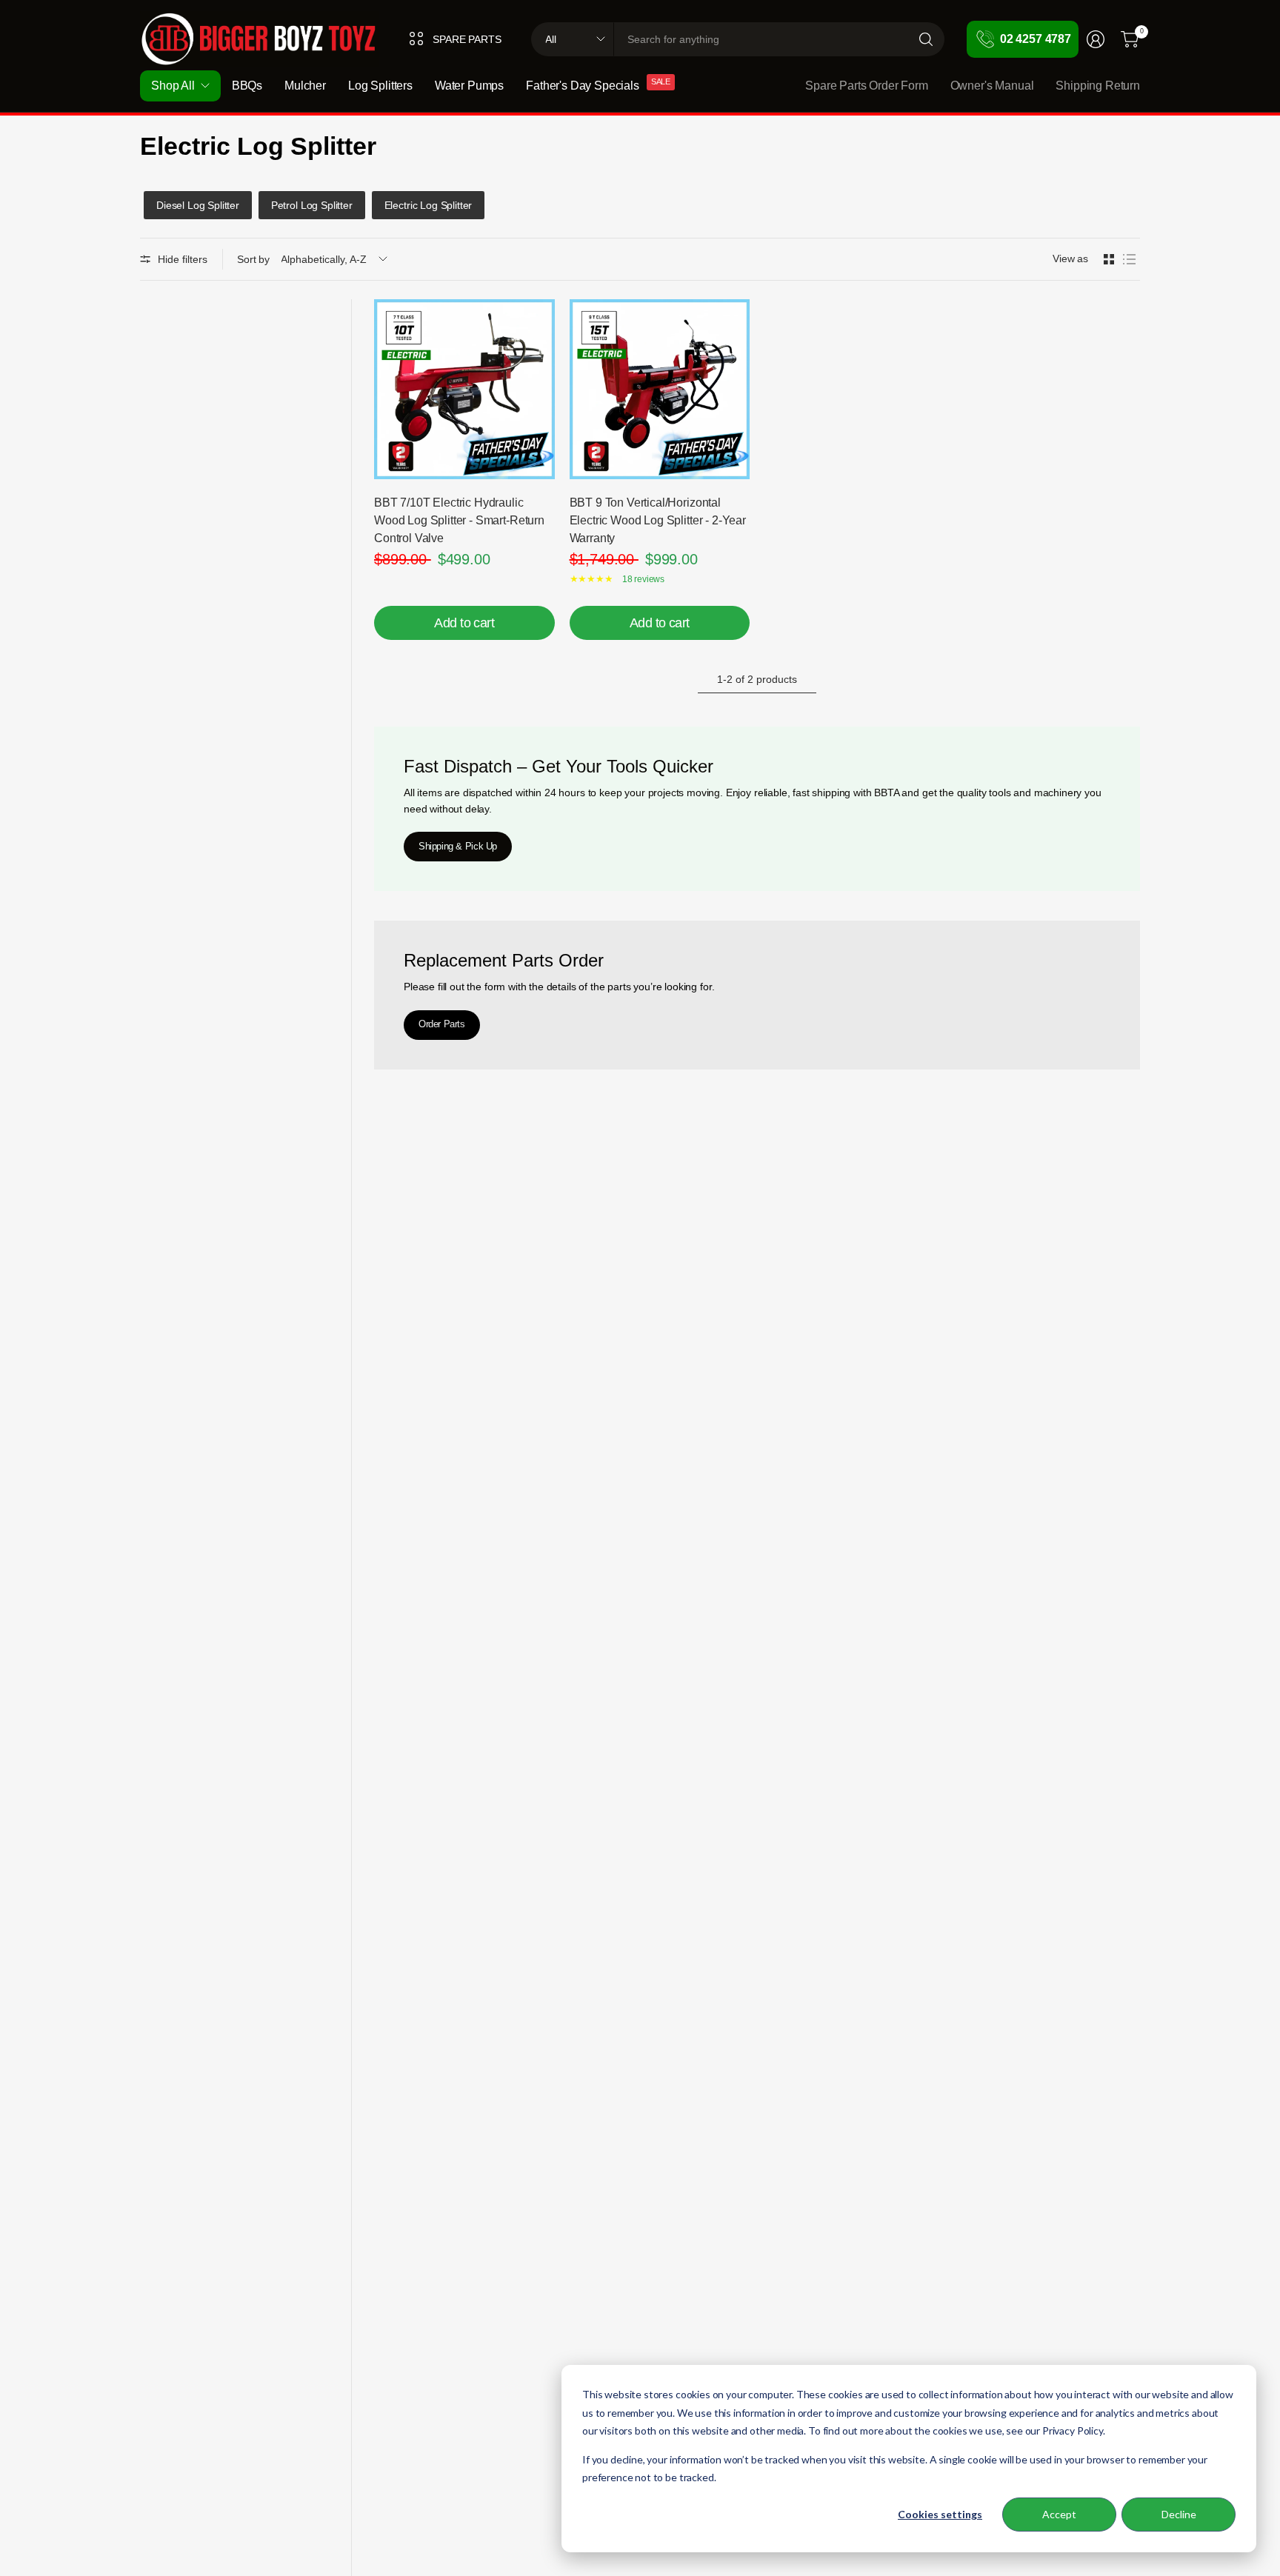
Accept (1059, 2514)
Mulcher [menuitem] (305, 86)
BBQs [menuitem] (247, 86)
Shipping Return (1098, 86)
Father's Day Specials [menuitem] (583, 86)
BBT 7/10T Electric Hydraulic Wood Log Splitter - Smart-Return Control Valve (459, 520)
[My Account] (1096, 39)
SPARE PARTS (467, 39)
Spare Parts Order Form (866, 86)
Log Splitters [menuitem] (380, 86)
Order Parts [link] (442, 1024)
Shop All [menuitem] (173, 86)
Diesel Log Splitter (198, 205)
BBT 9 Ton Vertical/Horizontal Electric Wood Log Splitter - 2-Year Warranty (658, 520)
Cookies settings (940, 2514)
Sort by (253, 259)
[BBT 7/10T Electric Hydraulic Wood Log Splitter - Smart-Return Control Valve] (464, 390)
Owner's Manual (992, 86)
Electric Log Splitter (429, 205)
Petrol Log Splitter (312, 205)
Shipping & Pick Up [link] (458, 846)
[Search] (926, 39)
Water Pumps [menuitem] (469, 86)
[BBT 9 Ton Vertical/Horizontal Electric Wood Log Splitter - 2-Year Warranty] (660, 390)
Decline (1179, 2514)
